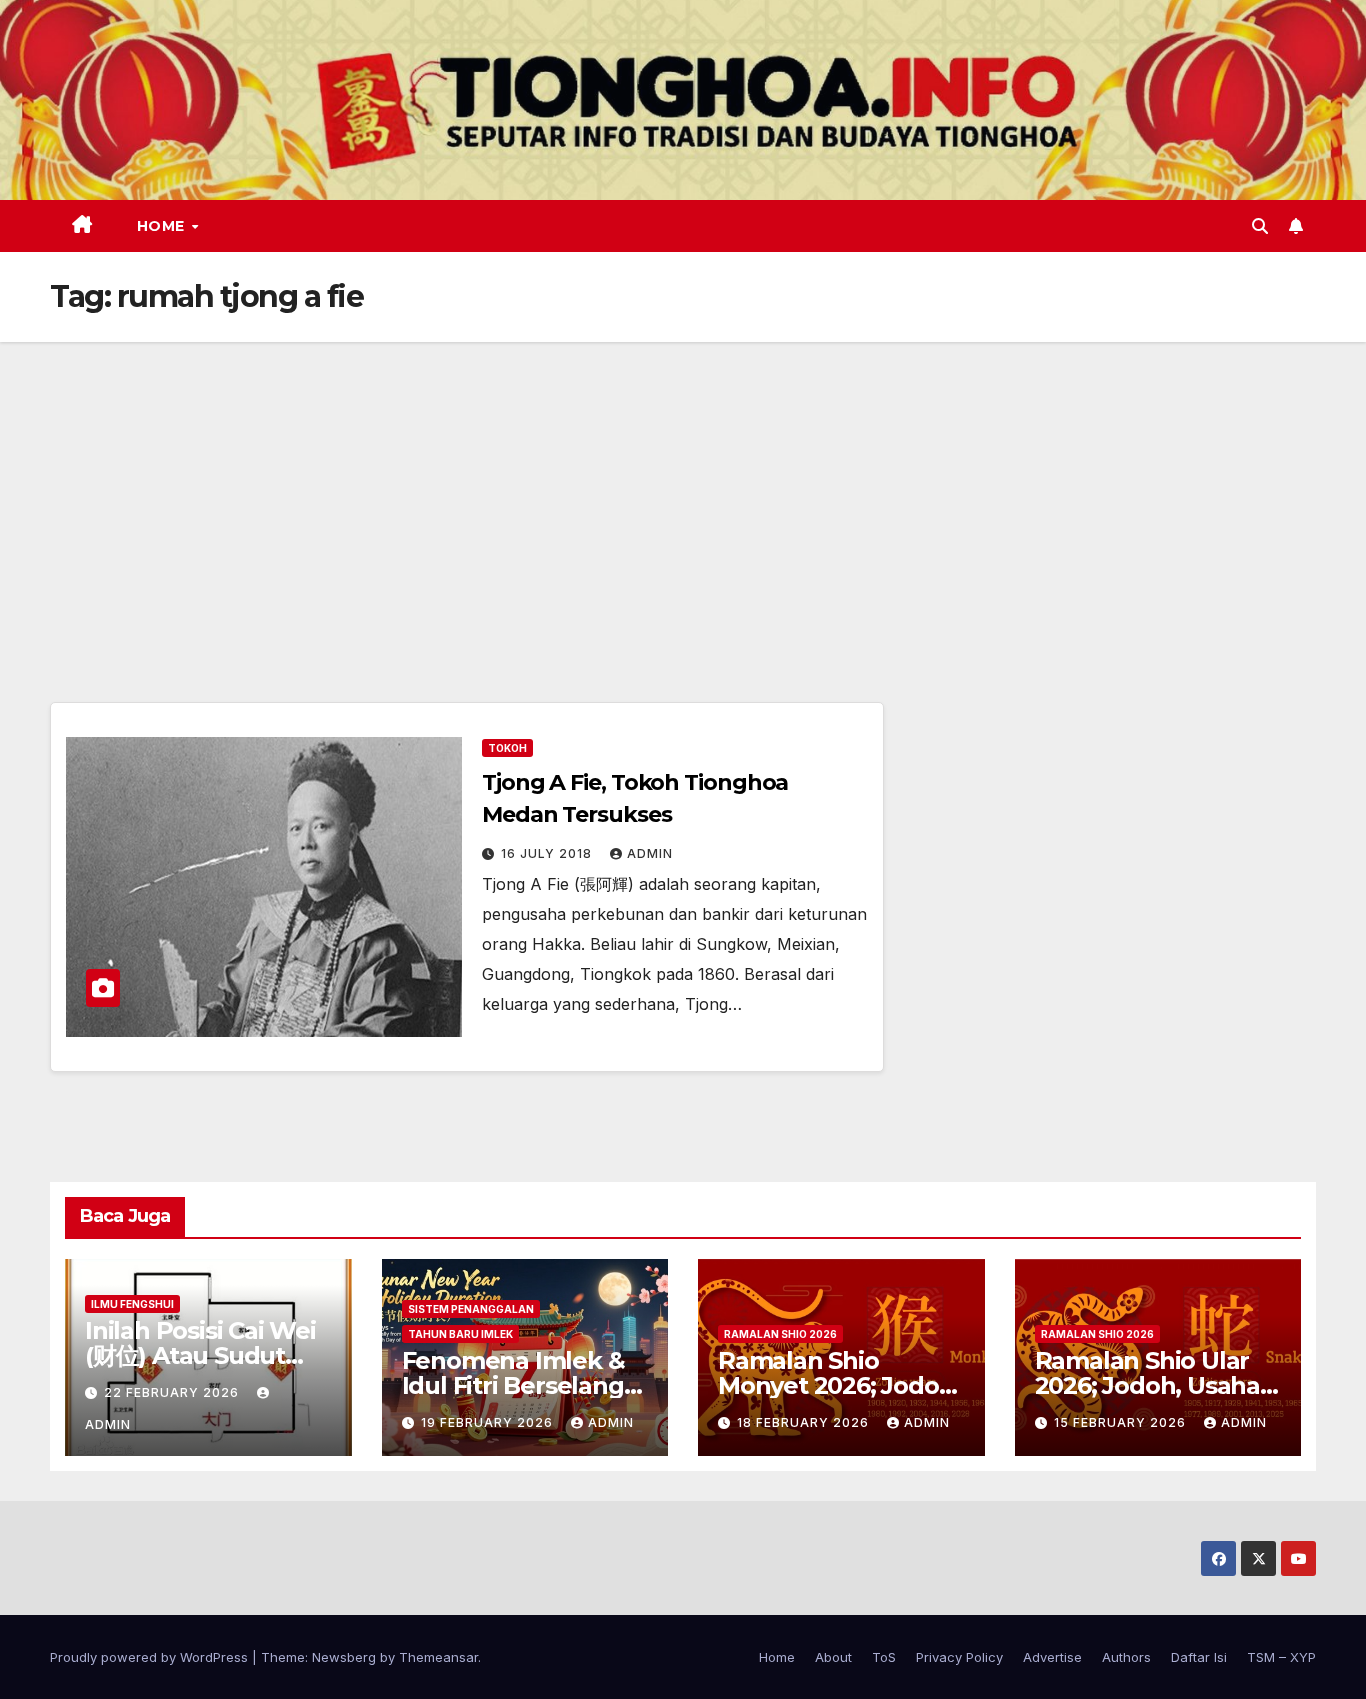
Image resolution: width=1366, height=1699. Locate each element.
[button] (1260, 226)
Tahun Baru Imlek (460, 1334)
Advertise (1052, 1657)
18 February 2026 (805, 1422)
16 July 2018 (548, 853)
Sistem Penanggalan (471, 1309)
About (833, 1657)
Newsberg (344, 1657)
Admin (650, 853)
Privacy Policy (959, 1657)
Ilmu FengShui (132, 1304)
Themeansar (438, 1657)
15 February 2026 (1122, 1422)
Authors (1126, 1657)
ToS (884, 1657)
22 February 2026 (173, 1392)
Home (163, 226)
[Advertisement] (683, 492)
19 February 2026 (489, 1422)
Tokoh (507, 748)
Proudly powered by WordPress (151, 1657)
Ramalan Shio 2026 (780, 1334)
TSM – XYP (1281, 1657)
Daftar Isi (1199, 1657)
